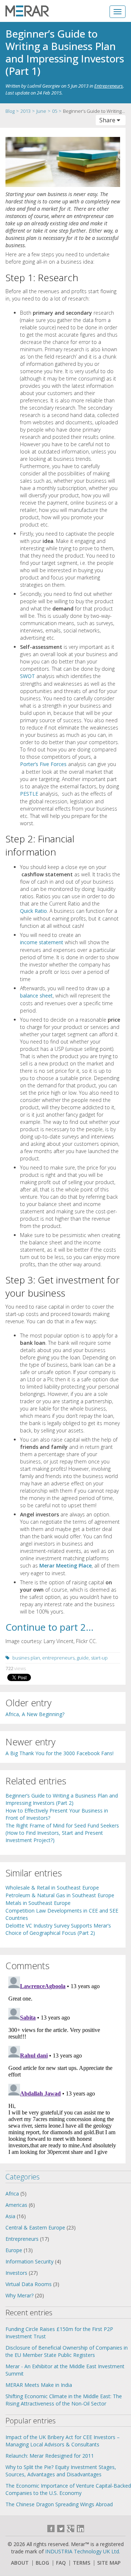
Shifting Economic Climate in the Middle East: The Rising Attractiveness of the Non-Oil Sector (64, 2400)
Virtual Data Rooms (29, 2284)
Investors (16, 2273)
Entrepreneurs (109, 86)
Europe (14, 2250)
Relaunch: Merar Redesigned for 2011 (50, 2456)
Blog (10, 111)
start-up (99, 1658)
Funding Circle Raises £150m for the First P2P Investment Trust (59, 2333)
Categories (23, 2177)
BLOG (42, 2563)
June (41, 111)
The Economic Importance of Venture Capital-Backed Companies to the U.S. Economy (68, 2489)
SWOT (27, 676)
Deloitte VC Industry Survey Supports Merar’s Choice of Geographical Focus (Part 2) (58, 1929)
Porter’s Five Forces (43, 764)
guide (83, 1658)
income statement (42, 942)
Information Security (29, 2261)
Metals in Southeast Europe (38, 1903)
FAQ (61, 2563)
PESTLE (29, 794)
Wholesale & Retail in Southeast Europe (52, 1888)
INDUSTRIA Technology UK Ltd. (83, 2551)
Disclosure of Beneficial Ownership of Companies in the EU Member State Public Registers (67, 2351)
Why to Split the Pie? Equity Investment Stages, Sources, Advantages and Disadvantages (61, 2471)
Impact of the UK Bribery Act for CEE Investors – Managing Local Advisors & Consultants (63, 2441)
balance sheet (36, 996)
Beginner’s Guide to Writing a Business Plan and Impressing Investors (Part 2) (62, 1799)
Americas (16, 2205)
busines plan (26, 1658)
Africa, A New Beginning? (35, 1714)
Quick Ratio (33, 911)
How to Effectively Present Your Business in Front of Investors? (57, 1814)
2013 (25, 111)
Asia (10, 2216)
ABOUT (20, 2563)
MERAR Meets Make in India (39, 2385)
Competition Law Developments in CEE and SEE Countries (62, 1914)
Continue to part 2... (49, 1627)
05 (55, 111)
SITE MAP (109, 2563)
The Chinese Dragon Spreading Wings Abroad (59, 2504)
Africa (12, 2194)
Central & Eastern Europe (35, 2227)
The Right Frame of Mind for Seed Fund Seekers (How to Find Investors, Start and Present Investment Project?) (62, 1833)
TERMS (82, 2563)
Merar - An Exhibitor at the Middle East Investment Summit (65, 2370)
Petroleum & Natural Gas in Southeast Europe (60, 1895)
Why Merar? (19, 2295)
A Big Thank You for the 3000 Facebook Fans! (59, 1753)
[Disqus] (63, 2065)
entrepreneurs (58, 1658)
